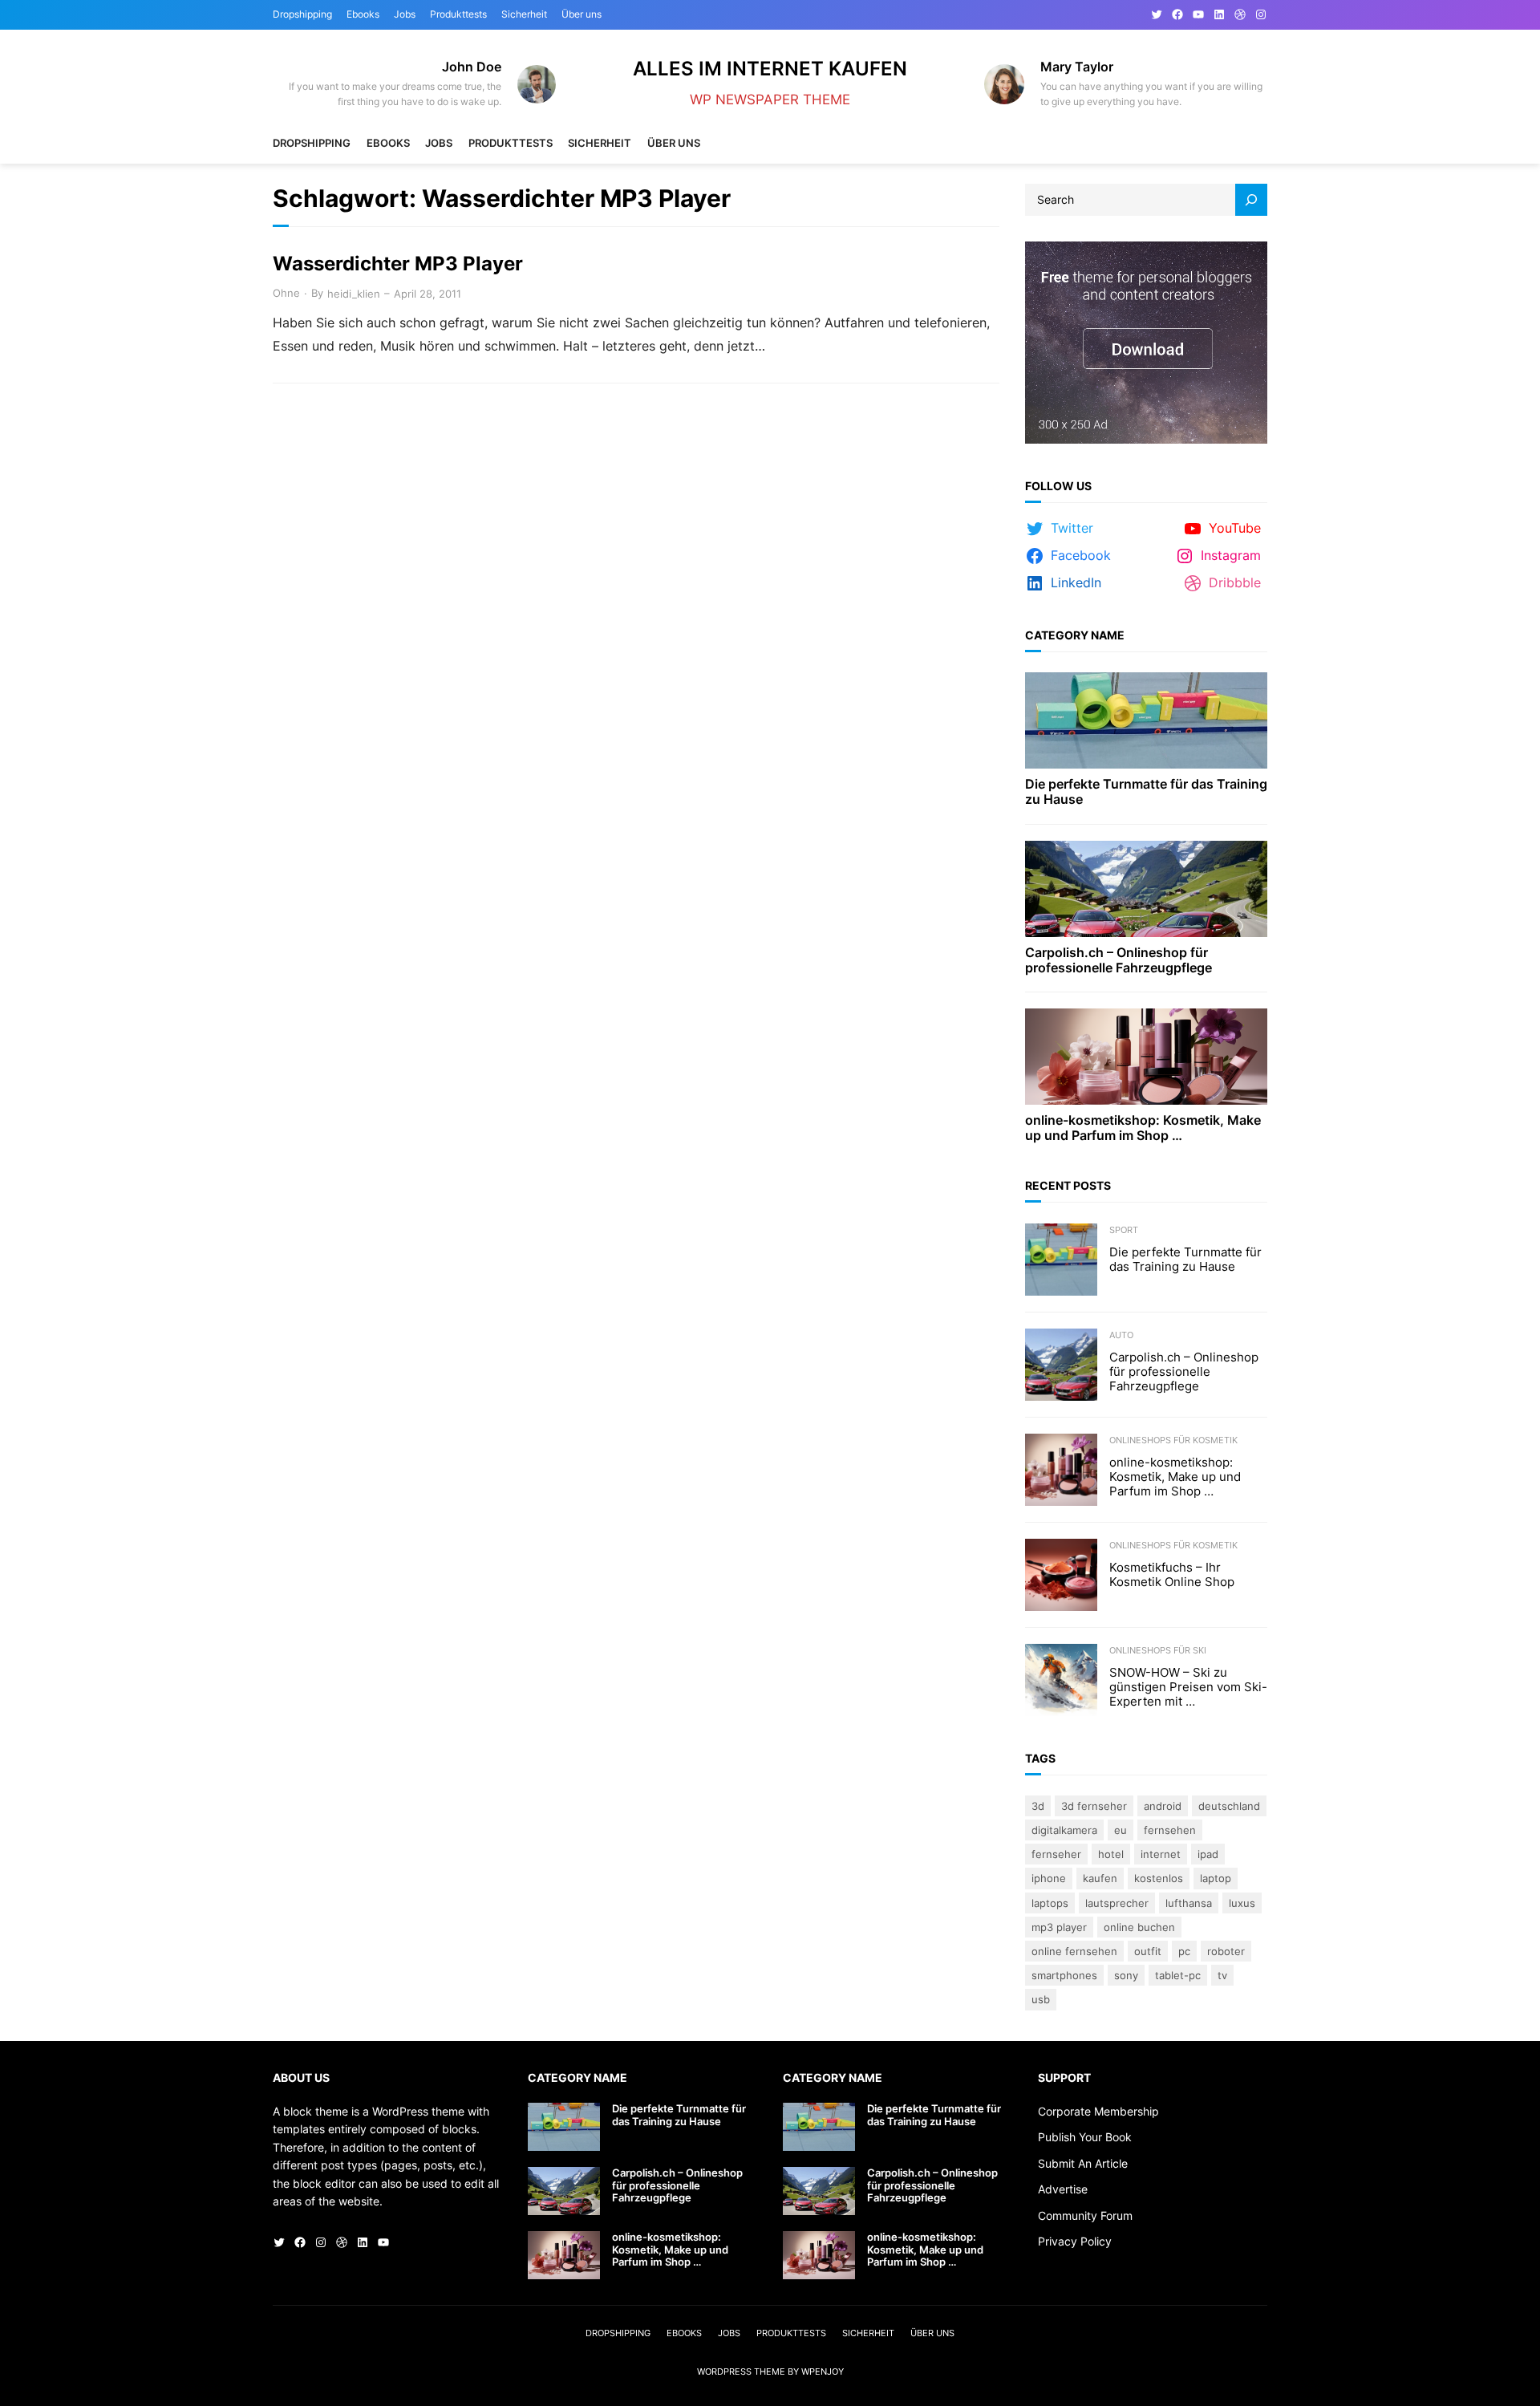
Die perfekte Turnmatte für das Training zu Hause (1146, 792)
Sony (1126, 1975)
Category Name (1075, 635)
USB (1041, 1999)
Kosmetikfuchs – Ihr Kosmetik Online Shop (1172, 1575)
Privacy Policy (1075, 2241)
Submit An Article (1083, 2163)
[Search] (1251, 200)
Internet (1161, 1854)
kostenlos (1159, 1878)
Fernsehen (1170, 1830)
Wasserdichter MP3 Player (398, 264)
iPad (1208, 1854)
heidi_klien (354, 294)
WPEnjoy (823, 2372)
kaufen (1100, 1878)
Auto (1121, 1335)
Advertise (1063, 2189)
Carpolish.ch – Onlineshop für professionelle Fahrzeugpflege (1119, 960)
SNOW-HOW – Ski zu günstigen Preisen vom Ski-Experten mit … (1188, 1687)
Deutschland (1229, 1806)
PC (1184, 1951)
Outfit (1148, 1951)
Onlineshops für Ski (1158, 1650)
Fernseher (1056, 1854)
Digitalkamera (1064, 1830)
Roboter (1226, 1951)
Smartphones (1064, 1975)
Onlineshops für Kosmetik (1173, 1440)
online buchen (1139, 1927)
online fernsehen (1074, 1951)
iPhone (1049, 1878)
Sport (1124, 1230)
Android (1163, 1806)
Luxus (1242, 1903)
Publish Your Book (1085, 2137)
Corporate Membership (1098, 2111)
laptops (1050, 1903)
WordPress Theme (741, 2372)
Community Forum (1085, 2215)
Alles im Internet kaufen (770, 69)
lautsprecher (1117, 1903)
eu (1121, 1830)
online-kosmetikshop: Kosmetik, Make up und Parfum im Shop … (1143, 1128)
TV (1222, 1975)
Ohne (286, 293)
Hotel (1111, 1854)
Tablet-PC (1178, 1975)
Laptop (1216, 1878)
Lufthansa (1189, 1903)
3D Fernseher (1094, 1806)
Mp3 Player (1059, 1927)
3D (1038, 1806)
